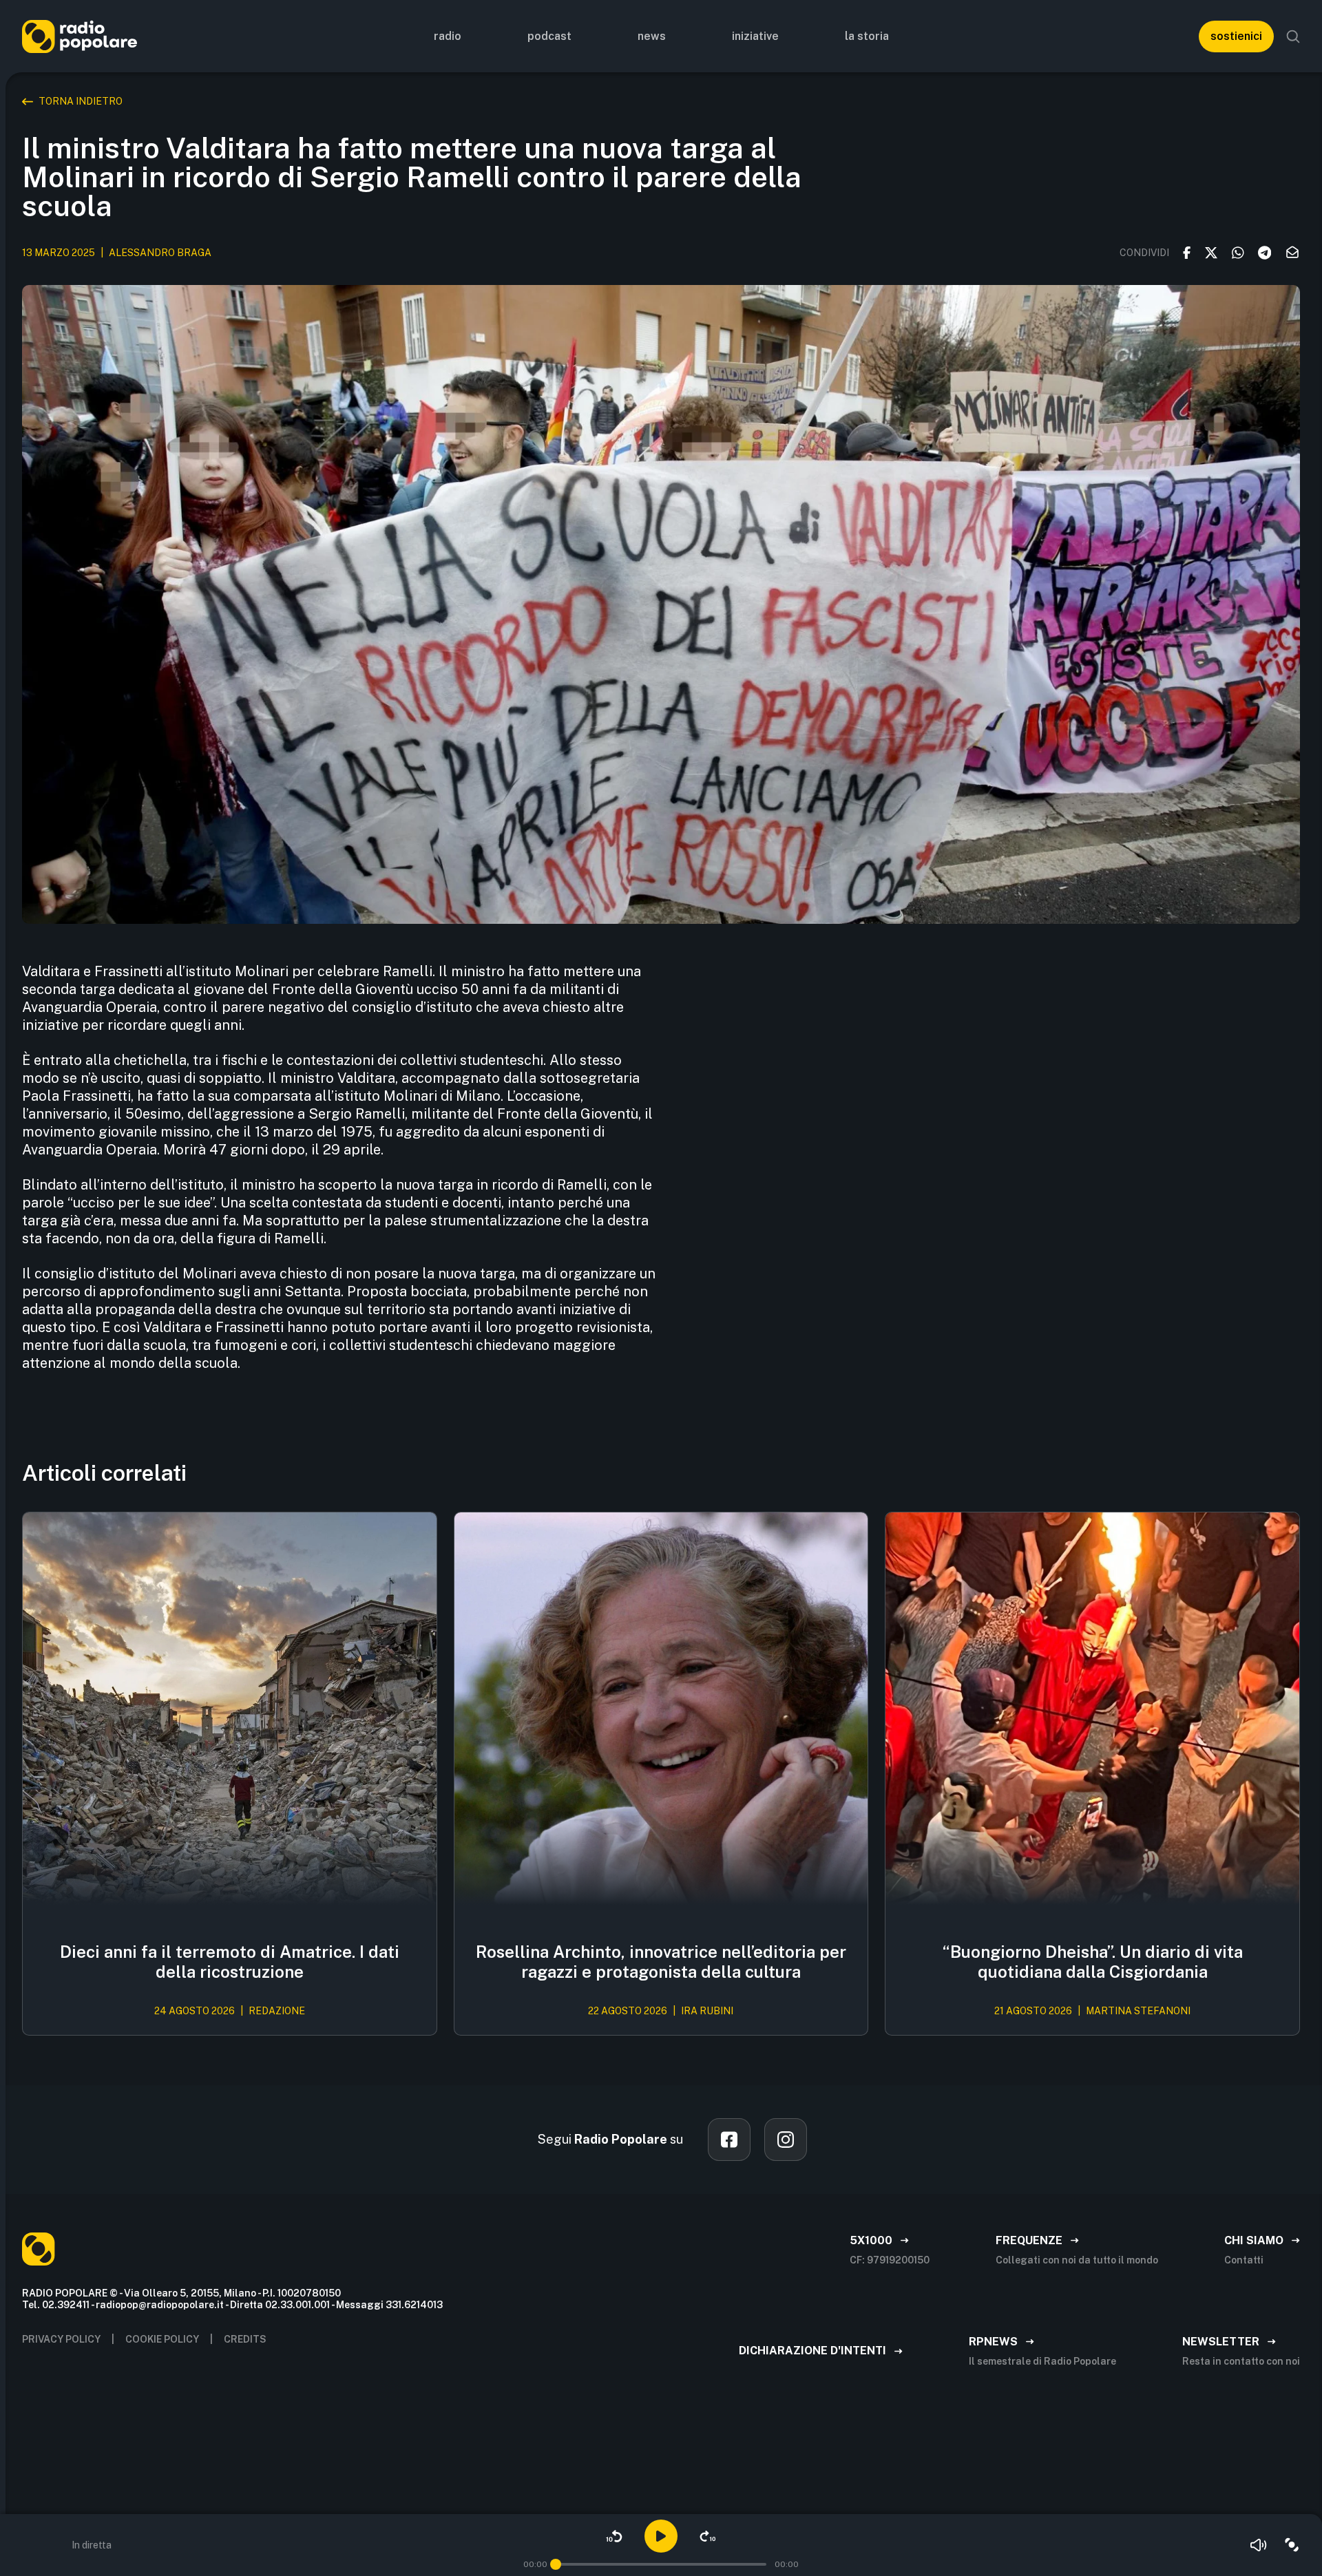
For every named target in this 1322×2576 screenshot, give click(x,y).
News (652, 36)
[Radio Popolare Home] (80, 36)
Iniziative (755, 36)
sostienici (1236, 36)
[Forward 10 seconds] (708, 2536)
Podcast (549, 36)
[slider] (556, 2564)
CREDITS (245, 2339)
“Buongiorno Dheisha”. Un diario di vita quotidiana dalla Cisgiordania (1093, 1962)
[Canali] (1292, 2545)
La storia (867, 36)
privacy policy (61, 2339)
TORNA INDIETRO (81, 101)
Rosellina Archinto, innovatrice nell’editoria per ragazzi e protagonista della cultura (661, 1962)
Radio (448, 36)
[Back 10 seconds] (614, 2536)
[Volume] (1259, 2545)
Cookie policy (162, 2339)
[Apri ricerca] (1293, 36)
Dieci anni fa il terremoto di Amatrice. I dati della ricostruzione (230, 1962)
